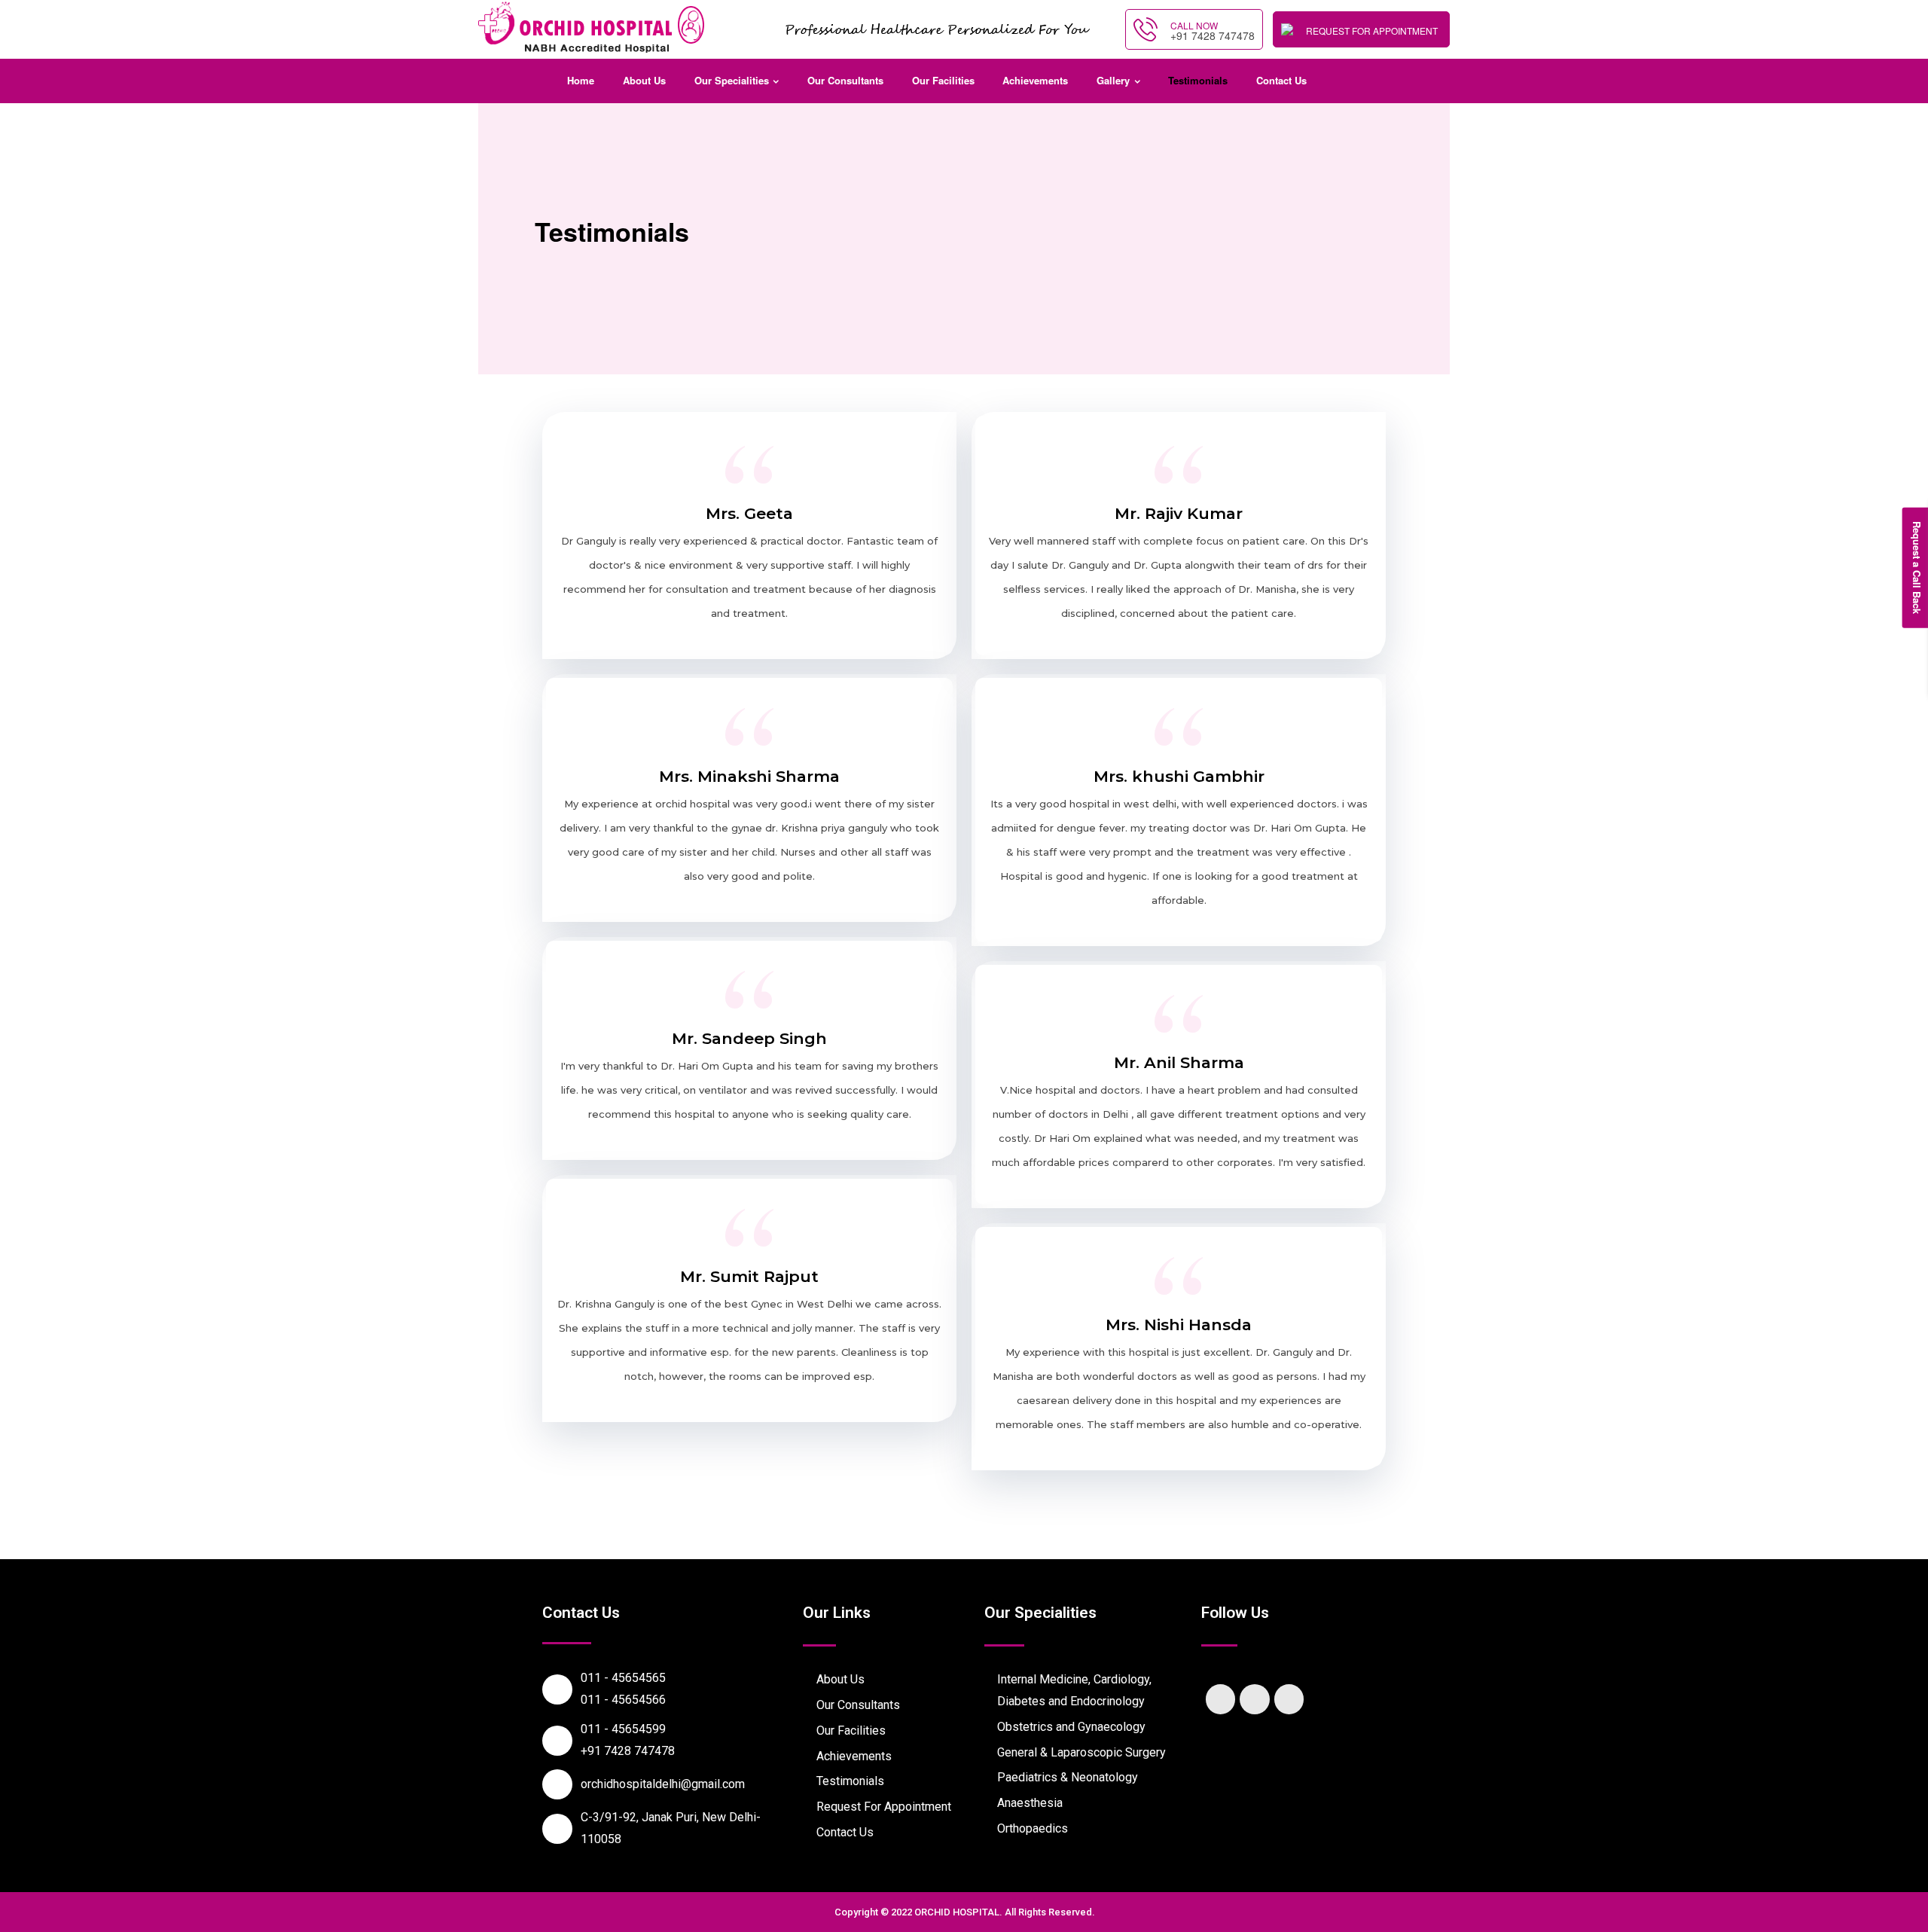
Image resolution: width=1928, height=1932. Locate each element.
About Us (644, 80)
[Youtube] (1289, 1699)
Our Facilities (943, 80)
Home (581, 80)
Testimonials (1198, 80)
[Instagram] (1255, 1699)
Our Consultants (845, 80)
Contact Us (1281, 80)
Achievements (1035, 80)
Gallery (1113, 80)
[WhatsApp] (1905, 1909)
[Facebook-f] (1221, 1699)
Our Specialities (732, 80)
